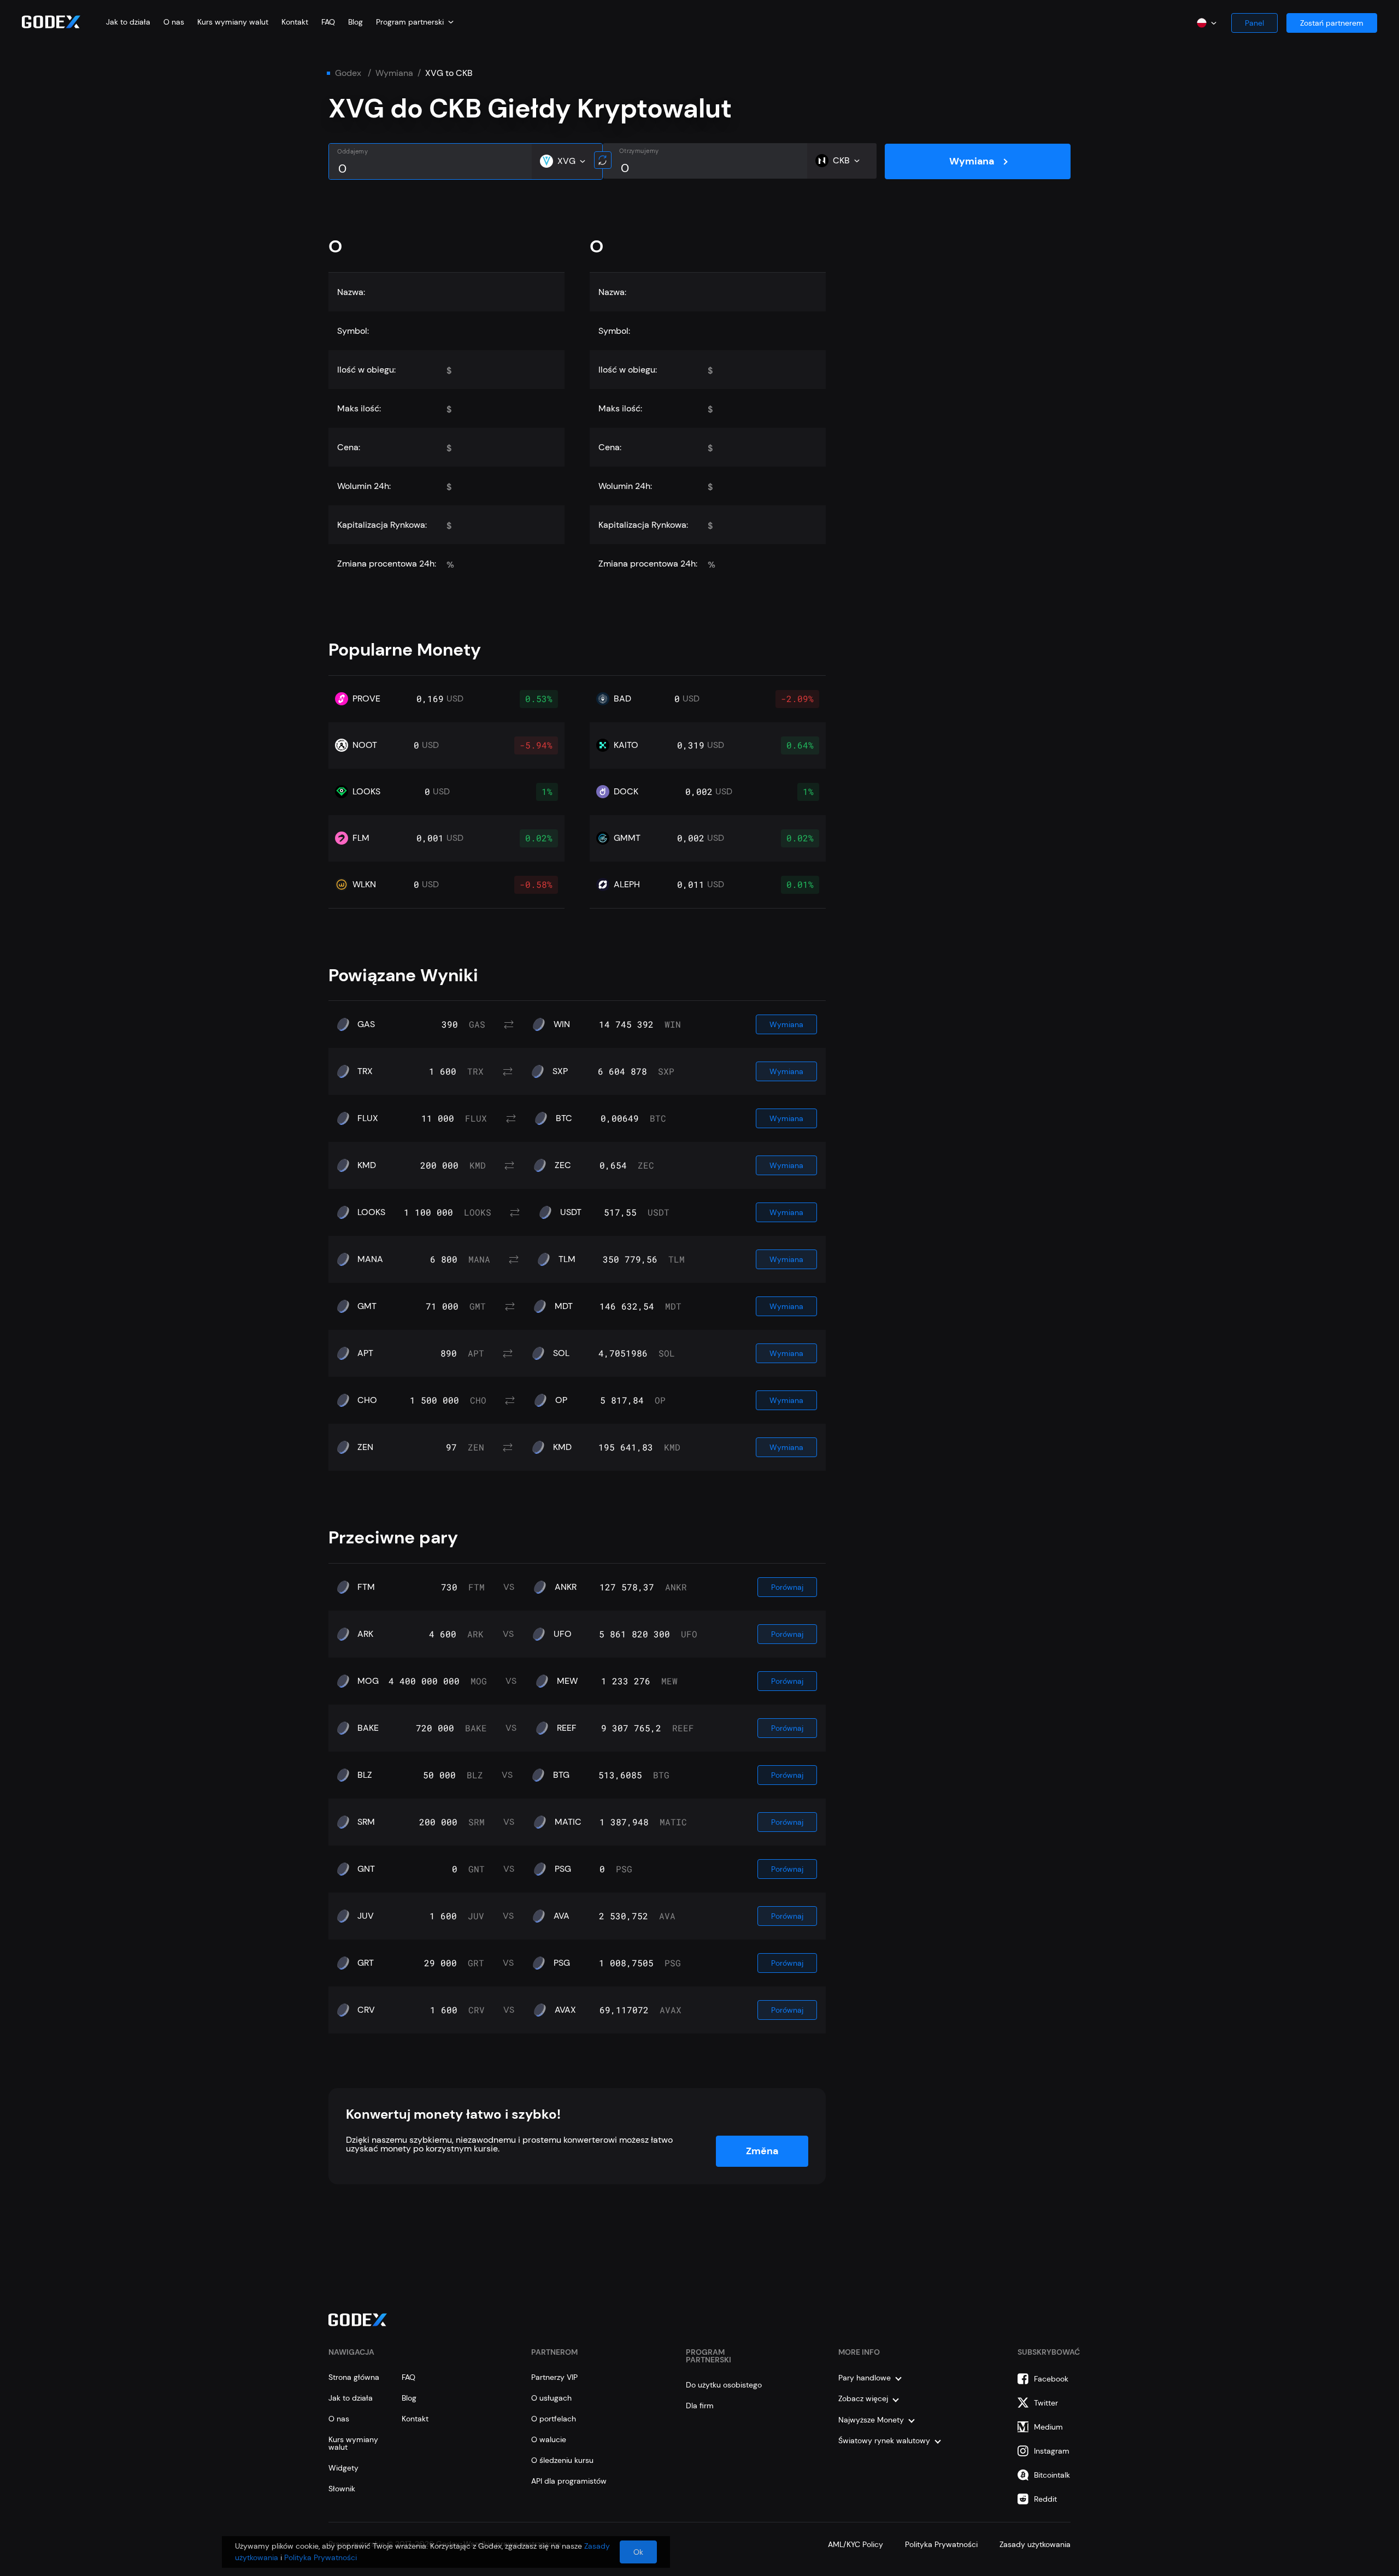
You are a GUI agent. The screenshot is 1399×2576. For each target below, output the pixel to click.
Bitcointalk (1052, 2475)
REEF (567, 1728)
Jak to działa (128, 22)
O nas (174, 22)
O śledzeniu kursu (562, 2460)
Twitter (1046, 2403)
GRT (366, 1963)
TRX (365, 1071)
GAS (366, 1024)
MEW (567, 1681)
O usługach (551, 2398)
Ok (638, 2552)
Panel (1254, 23)
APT (365, 1353)
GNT (366, 1869)
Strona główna (354, 2377)
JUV (366, 1916)
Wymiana (394, 73)
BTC (564, 1118)
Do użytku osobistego (724, 2385)
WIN (562, 1024)
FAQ (328, 22)
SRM (366, 1822)
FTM (366, 1587)
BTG (561, 1775)
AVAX (565, 2010)
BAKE (368, 1728)
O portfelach (554, 2419)
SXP (560, 1071)
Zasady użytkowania (1035, 2544)
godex (348, 73)
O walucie (549, 2439)
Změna (762, 2151)
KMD (367, 1165)
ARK (365, 1634)
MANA (370, 1259)
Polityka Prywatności (941, 2544)
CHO (367, 1400)
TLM (567, 1259)
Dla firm (700, 2406)
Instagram (1052, 2451)
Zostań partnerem (1332, 23)
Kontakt (295, 22)
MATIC (568, 1822)
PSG (563, 1869)
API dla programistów (569, 2481)
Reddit (1045, 2499)
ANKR (566, 1587)
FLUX (368, 1118)
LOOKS (371, 1212)
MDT (564, 1306)
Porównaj (787, 1587)
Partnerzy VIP (554, 2377)
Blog (355, 22)
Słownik (342, 2489)
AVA (562, 1916)
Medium (1048, 2427)
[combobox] (415, 22)
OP (561, 1400)
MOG (368, 1681)
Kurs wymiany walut (233, 22)
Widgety (343, 2468)
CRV (366, 2010)
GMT (367, 1306)
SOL (561, 1353)
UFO (563, 1634)
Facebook (1051, 2379)
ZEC (563, 1165)
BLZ (365, 1775)
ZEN (365, 1447)
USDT (571, 1212)
